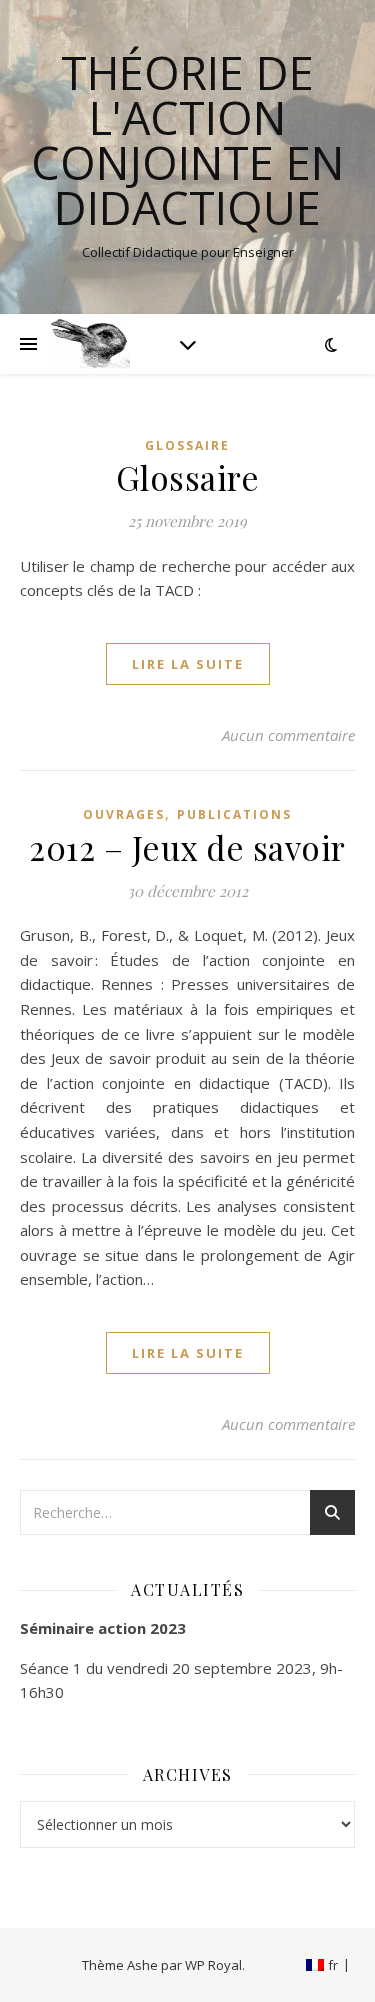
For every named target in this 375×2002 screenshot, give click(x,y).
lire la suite (188, 664)
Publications (234, 814)
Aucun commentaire (288, 735)
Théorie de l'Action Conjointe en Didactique (187, 140)
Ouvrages (124, 814)
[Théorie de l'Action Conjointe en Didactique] (90, 344)
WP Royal (213, 1965)
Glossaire (187, 445)
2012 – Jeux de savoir (187, 847)
